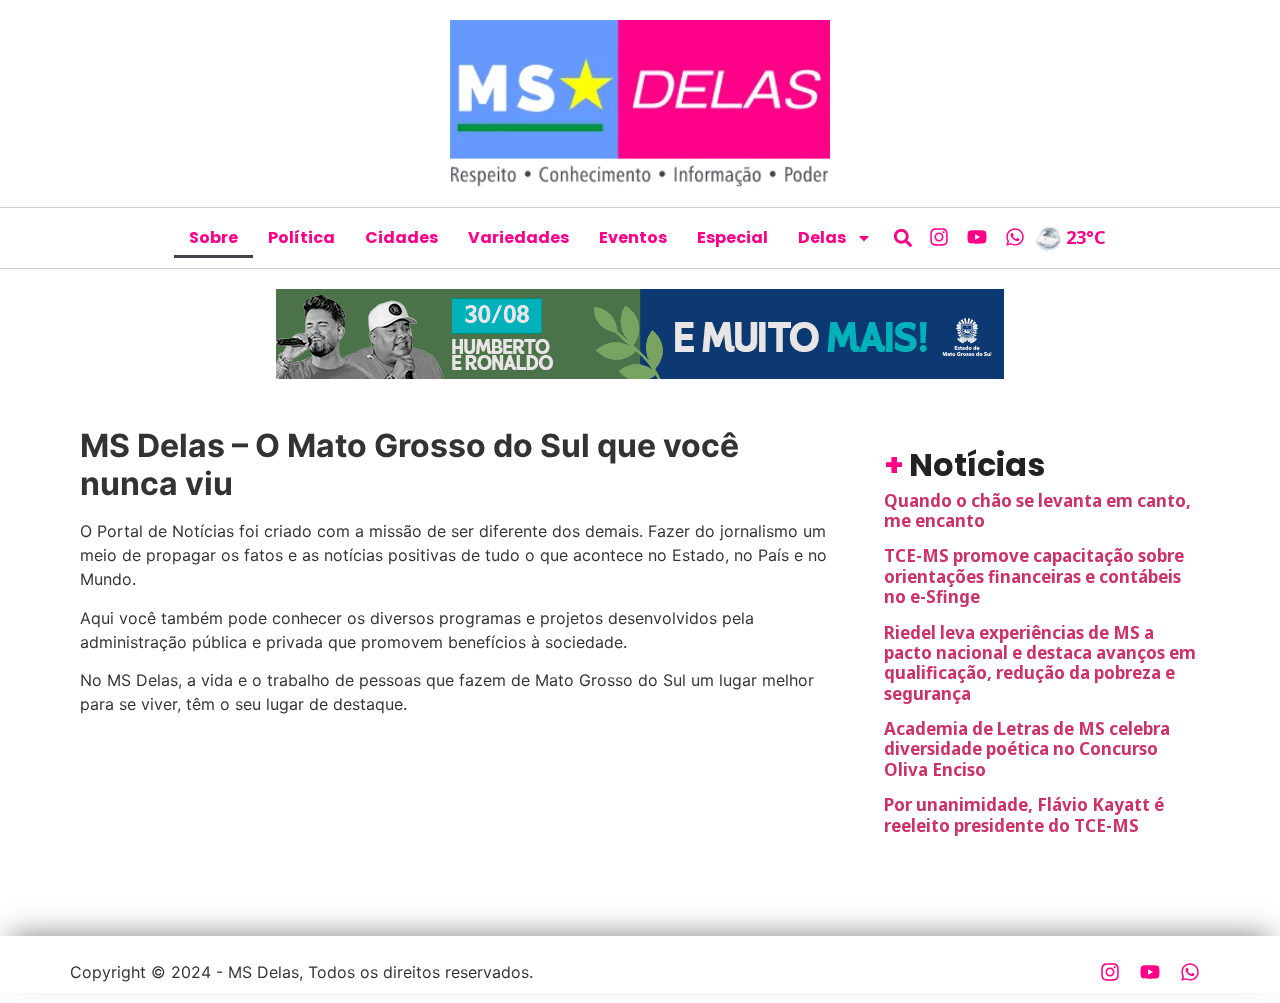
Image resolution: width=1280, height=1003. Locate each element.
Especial (732, 237)
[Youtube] (977, 237)
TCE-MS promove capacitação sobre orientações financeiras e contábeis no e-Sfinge (1034, 576)
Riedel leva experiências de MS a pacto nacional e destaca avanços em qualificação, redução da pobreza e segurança (1040, 663)
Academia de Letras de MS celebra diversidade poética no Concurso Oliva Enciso (1027, 749)
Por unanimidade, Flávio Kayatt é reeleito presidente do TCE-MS (1024, 814)
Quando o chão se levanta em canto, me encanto (1037, 510)
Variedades (518, 237)
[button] (903, 237)
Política (301, 237)
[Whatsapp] (1015, 237)
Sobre (213, 237)
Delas (822, 237)
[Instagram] (939, 237)
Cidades (401, 237)
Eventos (633, 237)
